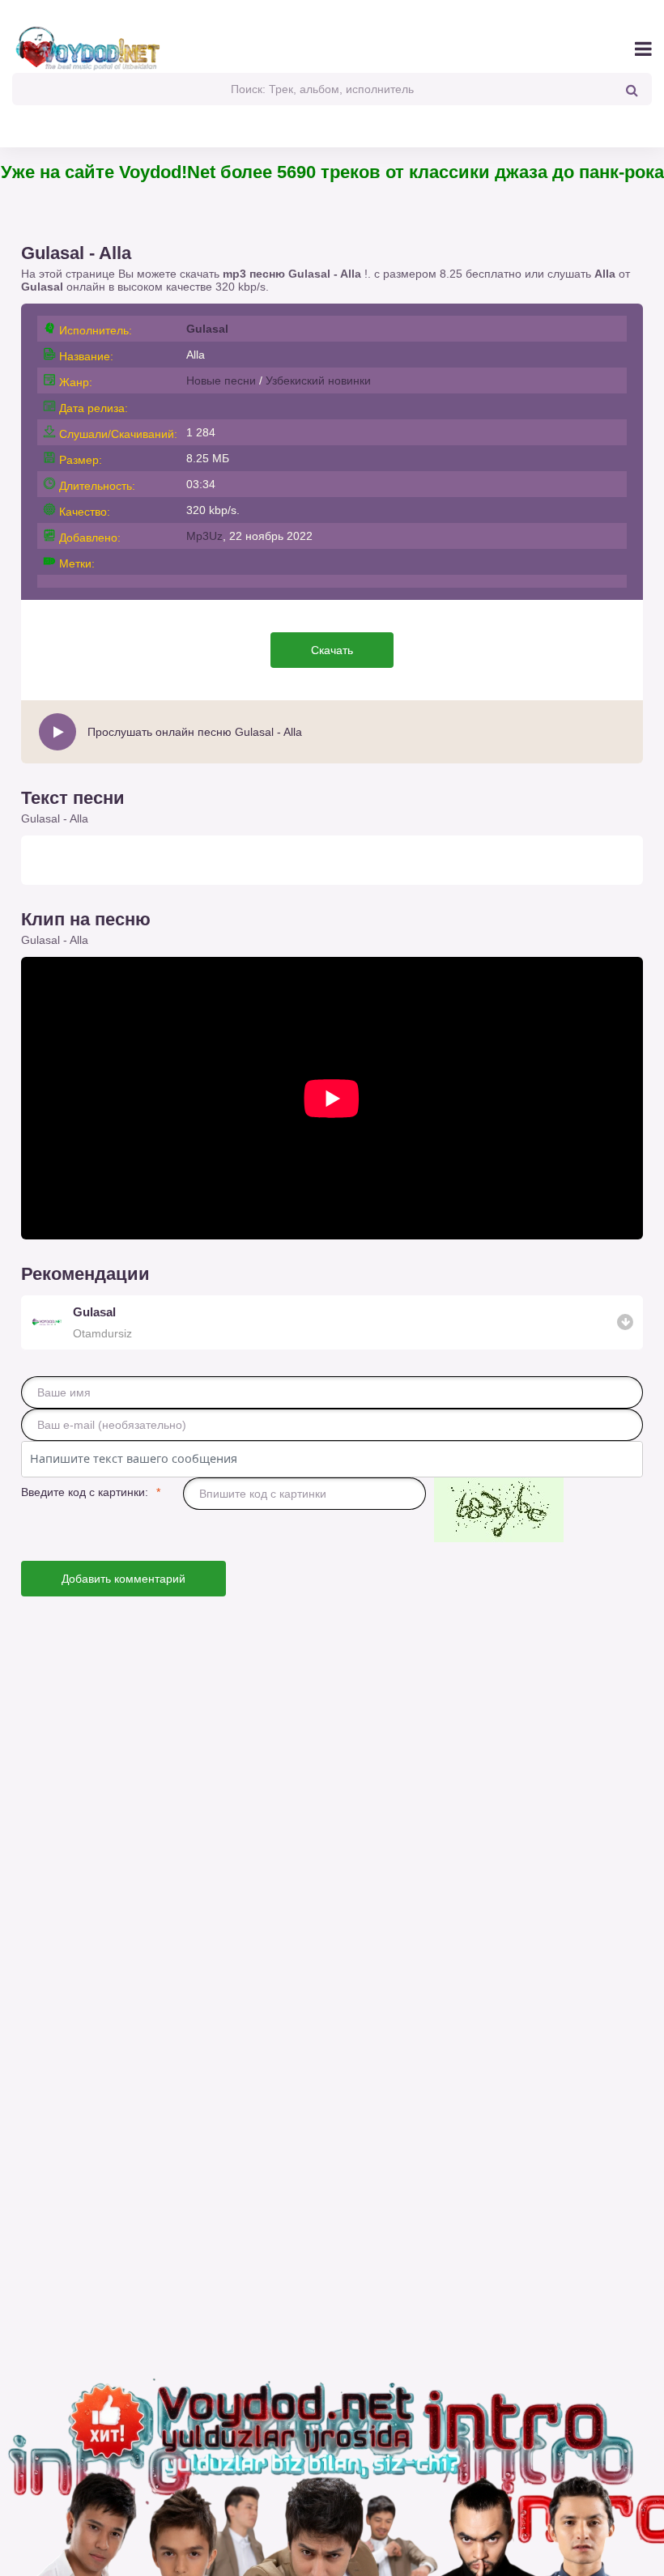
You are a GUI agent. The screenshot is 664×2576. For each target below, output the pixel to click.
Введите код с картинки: (85, 1492)
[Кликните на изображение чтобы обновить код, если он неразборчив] (499, 1511)
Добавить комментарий (123, 1579)
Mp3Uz (204, 536)
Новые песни (221, 380)
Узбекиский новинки (318, 380)
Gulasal (42, 287)
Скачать (332, 650)
